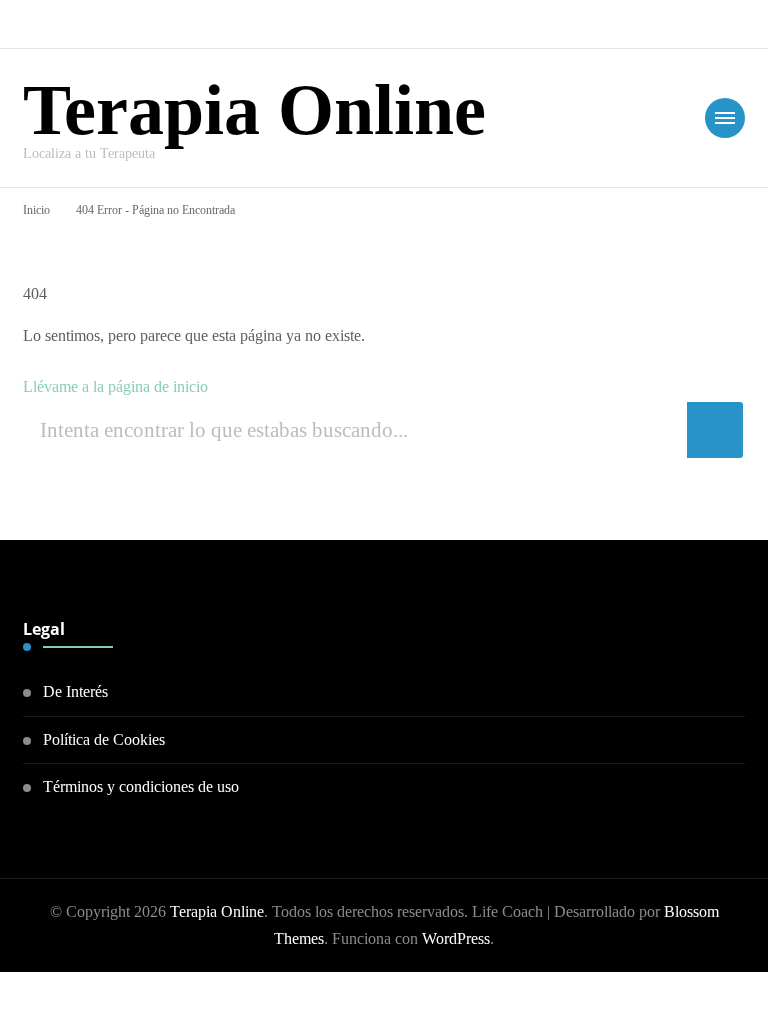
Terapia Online (254, 110)
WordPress (456, 938)
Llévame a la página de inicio (115, 386)
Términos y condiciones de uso (141, 786)
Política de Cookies (104, 739)
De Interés (75, 691)
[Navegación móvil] (725, 118)
